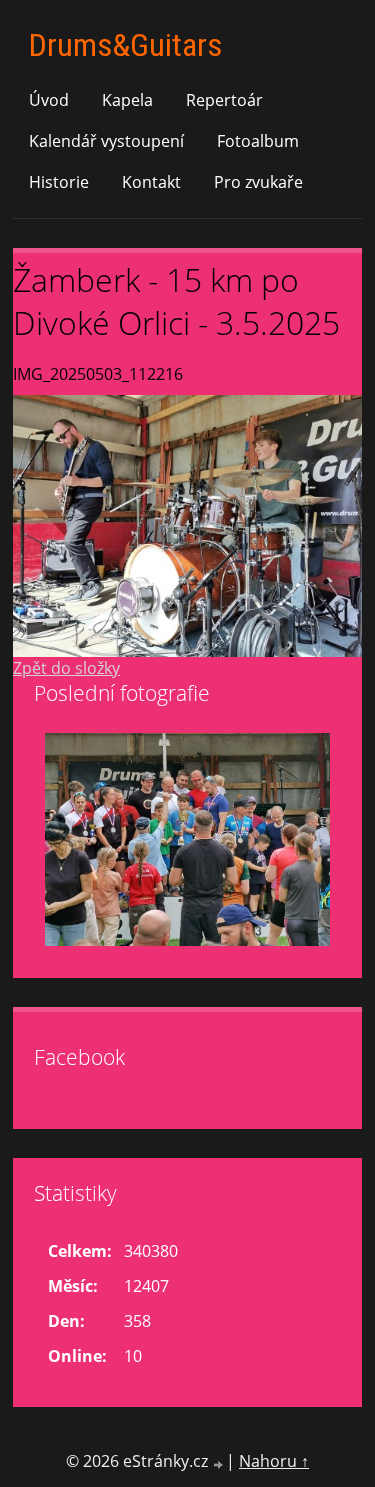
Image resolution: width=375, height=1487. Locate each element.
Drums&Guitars (125, 45)
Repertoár (224, 100)
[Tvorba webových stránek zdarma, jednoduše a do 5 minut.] (219, 1463)
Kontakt (151, 182)
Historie (59, 182)
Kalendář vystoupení (106, 141)
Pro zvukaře (258, 182)
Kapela (127, 100)
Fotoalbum (258, 141)
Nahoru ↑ (274, 1461)
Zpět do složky (66, 668)
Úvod (49, 100)
